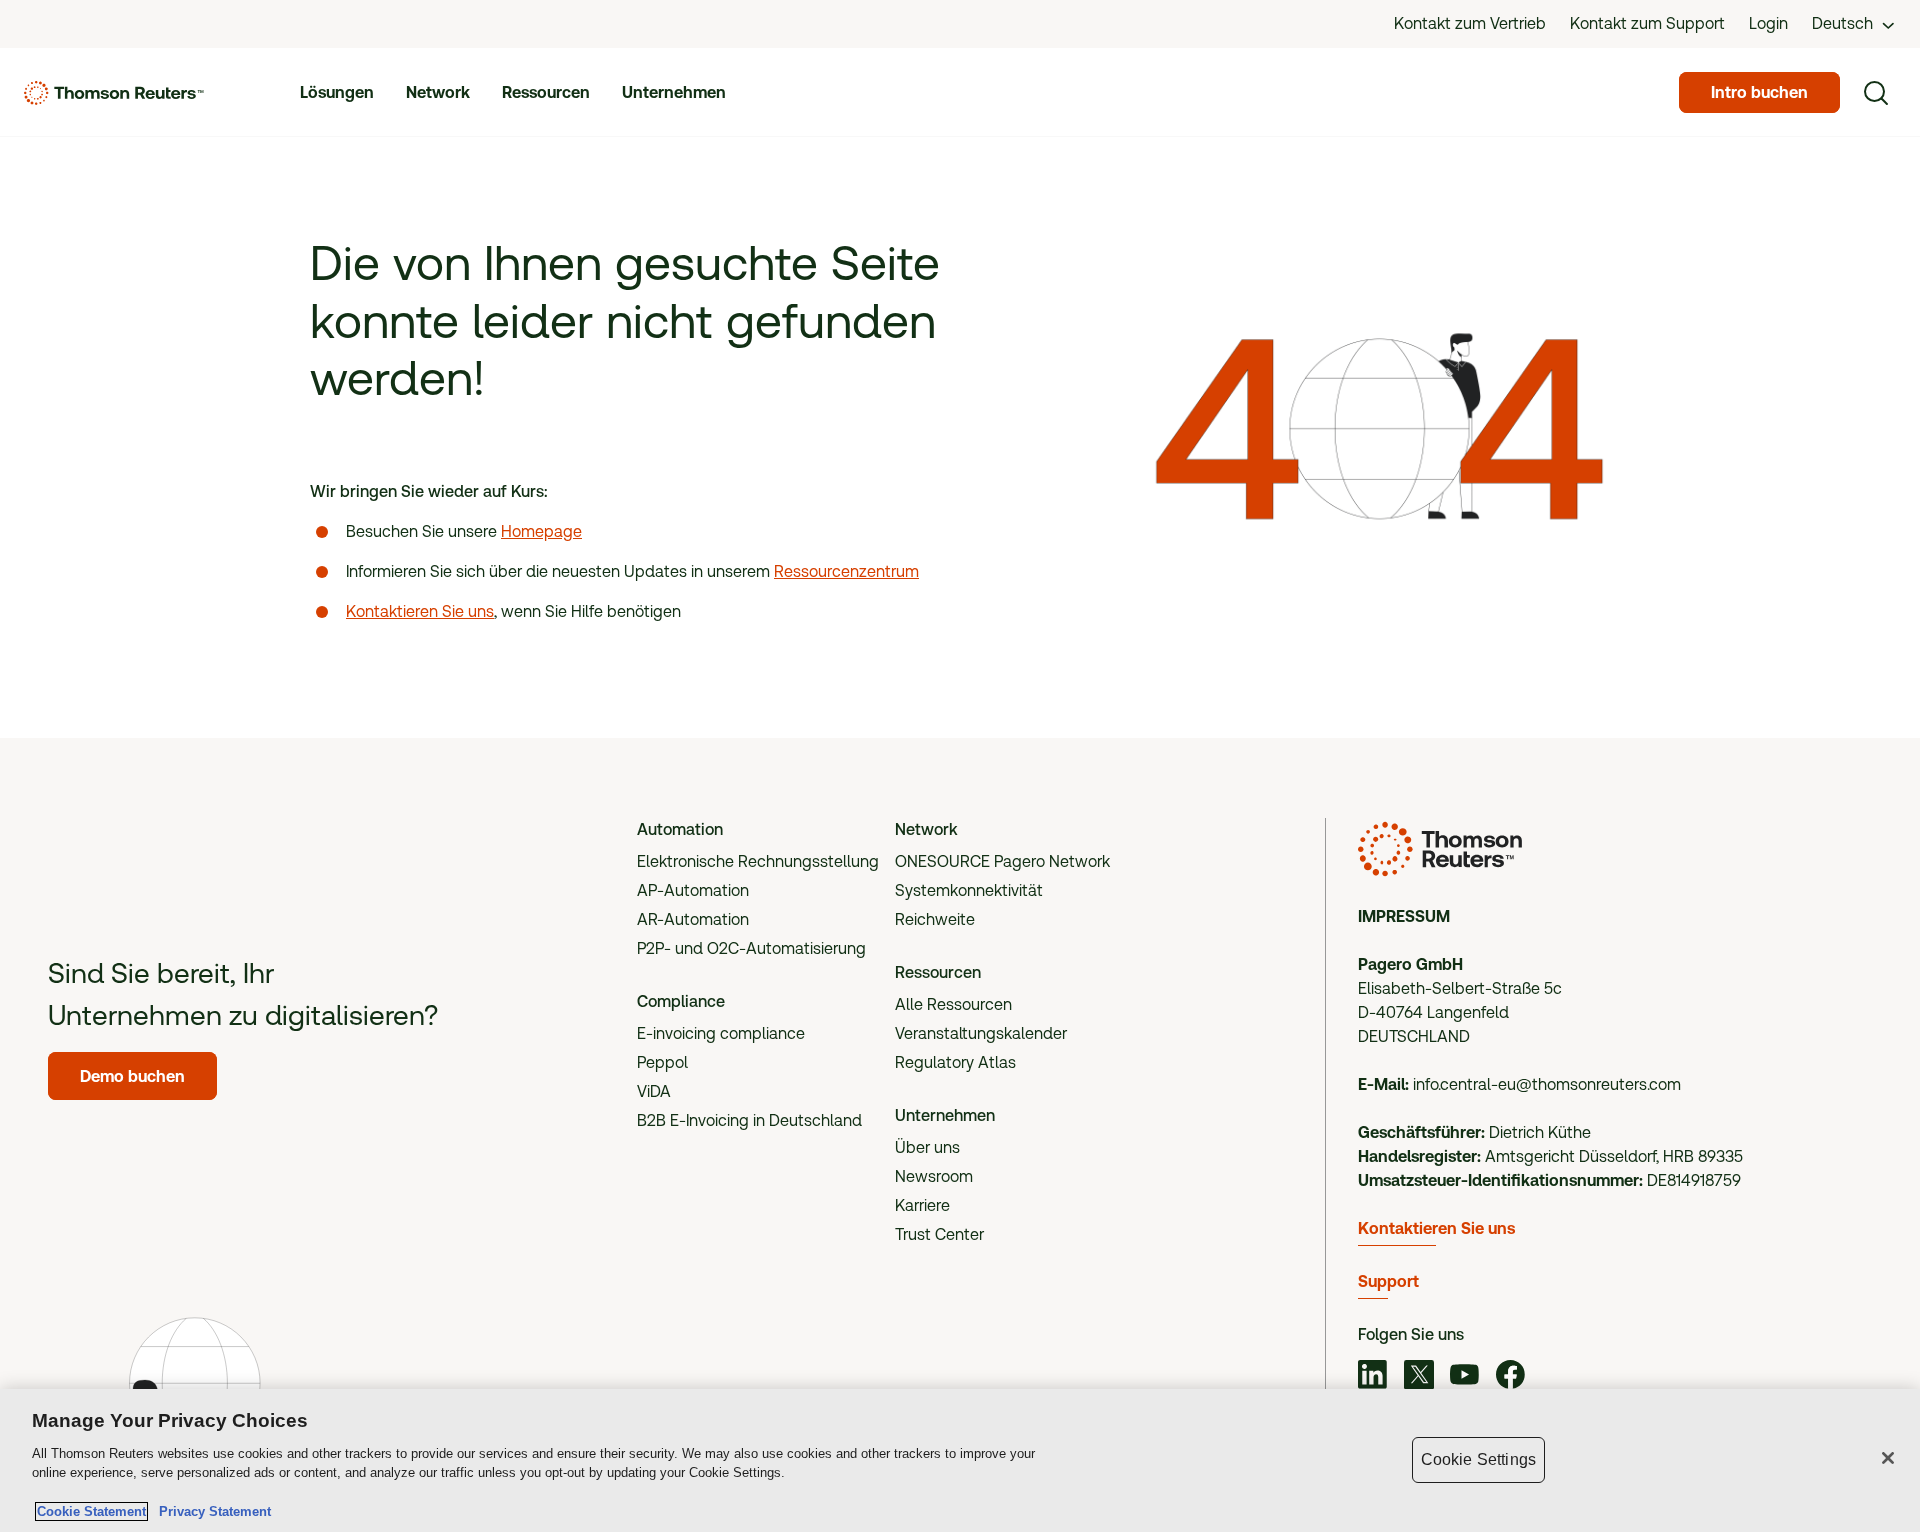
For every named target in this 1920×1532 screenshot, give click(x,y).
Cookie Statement (91, 1511)
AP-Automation (693, 890)
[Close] (1888, 1458)
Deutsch (1842, 23)
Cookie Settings (1478, 1459)
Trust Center (939, 1234)
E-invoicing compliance (721, 1033)
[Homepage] (114, 93)
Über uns (927, 1147)
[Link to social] (1373, 1378)
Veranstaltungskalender (981, 1033)
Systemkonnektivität (969, 890)
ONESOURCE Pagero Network (1002, 861)
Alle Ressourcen (953, 1004)
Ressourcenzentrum (846, 571)
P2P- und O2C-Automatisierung (751, 948)
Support (1388, 1281)
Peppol (662, 1062)
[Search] (1876, 93)
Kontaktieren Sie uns (420, 611)
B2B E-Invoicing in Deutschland (749, 1120)
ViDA (654, 1091)
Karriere (922, 1205)
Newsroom (934, 1176)
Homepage (541, 531)
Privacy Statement (211, 1511)
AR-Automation (693, 919)
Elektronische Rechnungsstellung (758, 861)
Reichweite (935, 919)
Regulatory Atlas (955, 1062)
